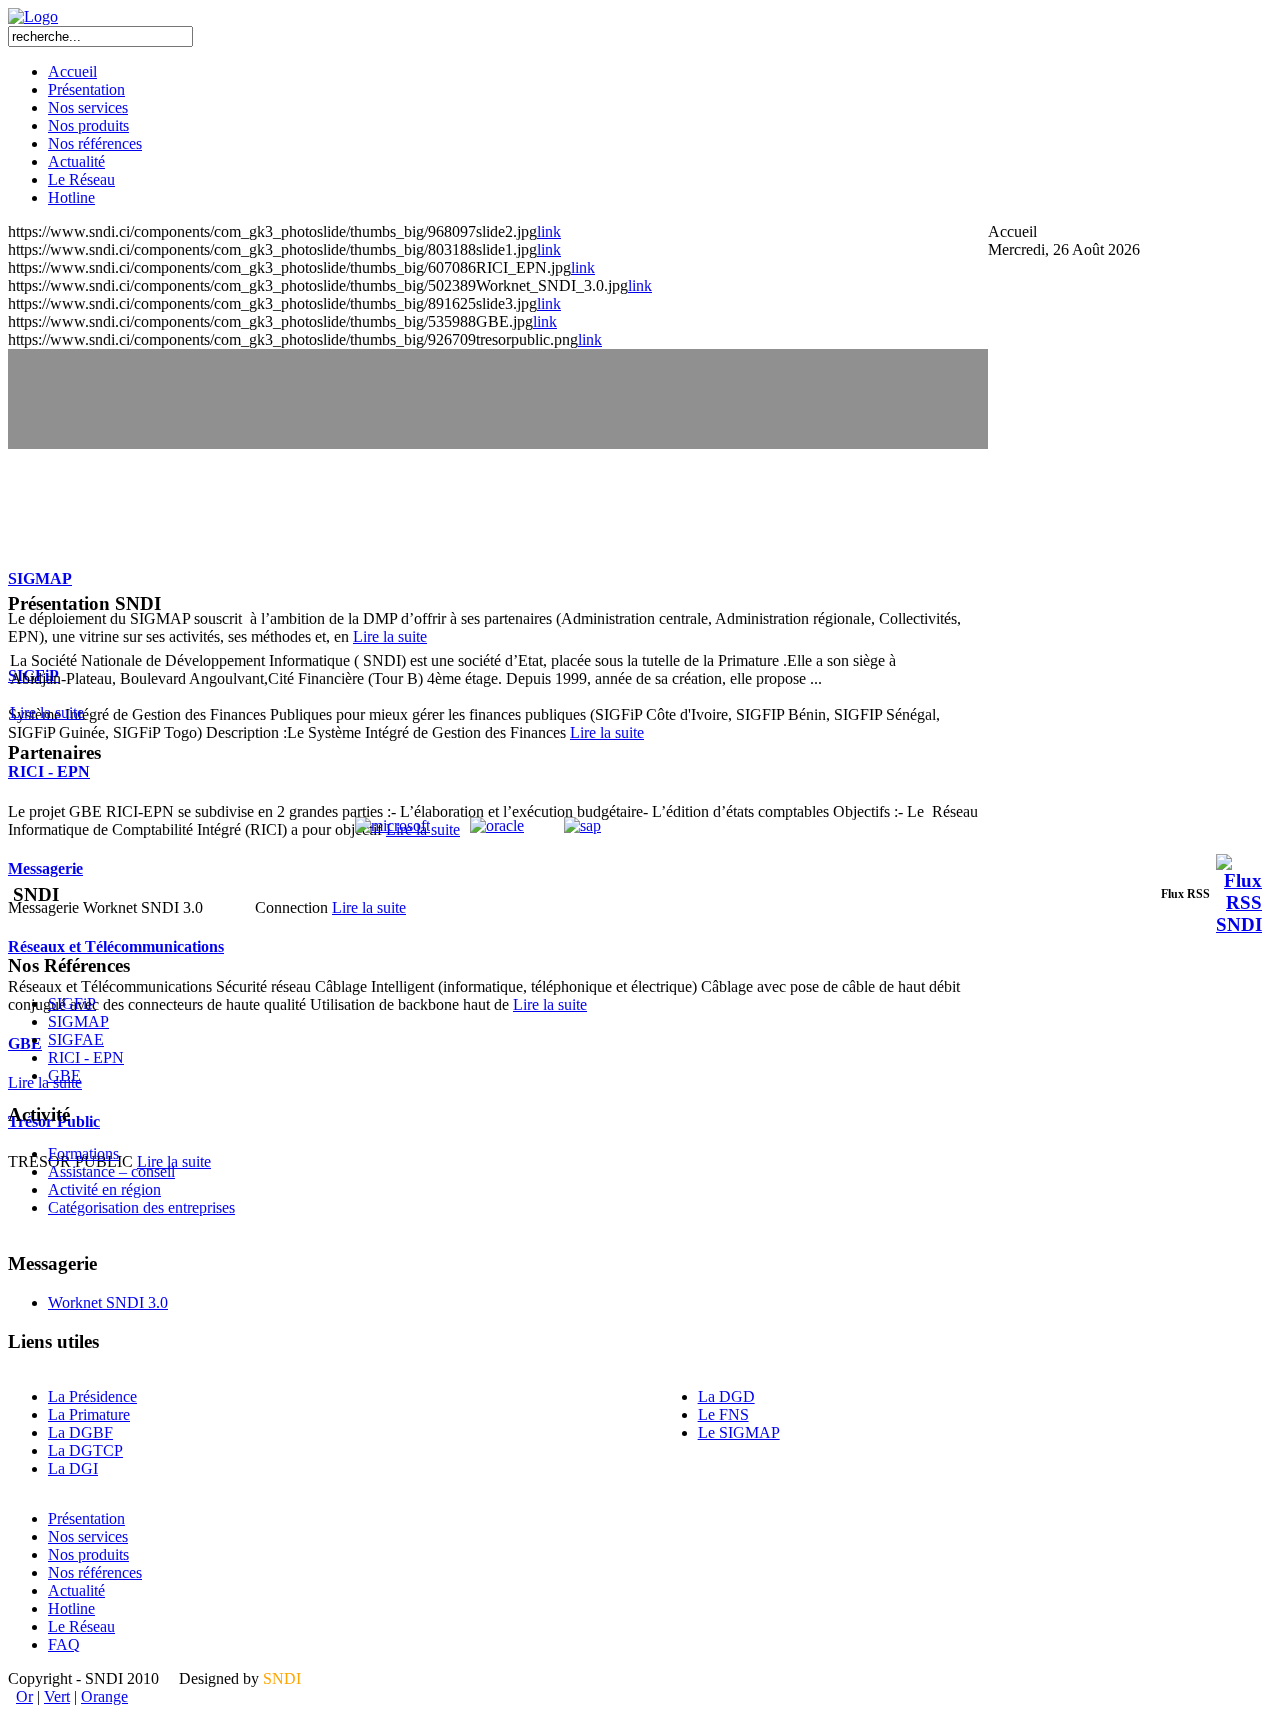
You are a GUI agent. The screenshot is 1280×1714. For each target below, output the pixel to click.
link (549, 231)
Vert (57, 1696)
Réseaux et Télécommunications (116, 946)
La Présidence (92, 1396)
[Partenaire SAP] (582, 825)
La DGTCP (85, 1450)
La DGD (726, 1396)
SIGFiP (72, 1003)
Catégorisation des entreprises (141, 1207)
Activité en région (104, 1189)
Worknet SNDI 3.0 (108, 1302)
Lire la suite (390, 636)
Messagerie (45, 868)
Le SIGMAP (739, 1432)
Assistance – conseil (111, 1171)
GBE (25, 1043)
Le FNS (723, 1414)
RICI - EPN (49, 771)
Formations (83, 1153)
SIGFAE (76, 1039)
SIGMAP (40, 578)
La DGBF (80, 1432)
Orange (104, 1696)
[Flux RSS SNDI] (1239, 924)
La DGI (73, 1468)
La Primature (89, 1414)
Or (24, 1696)
